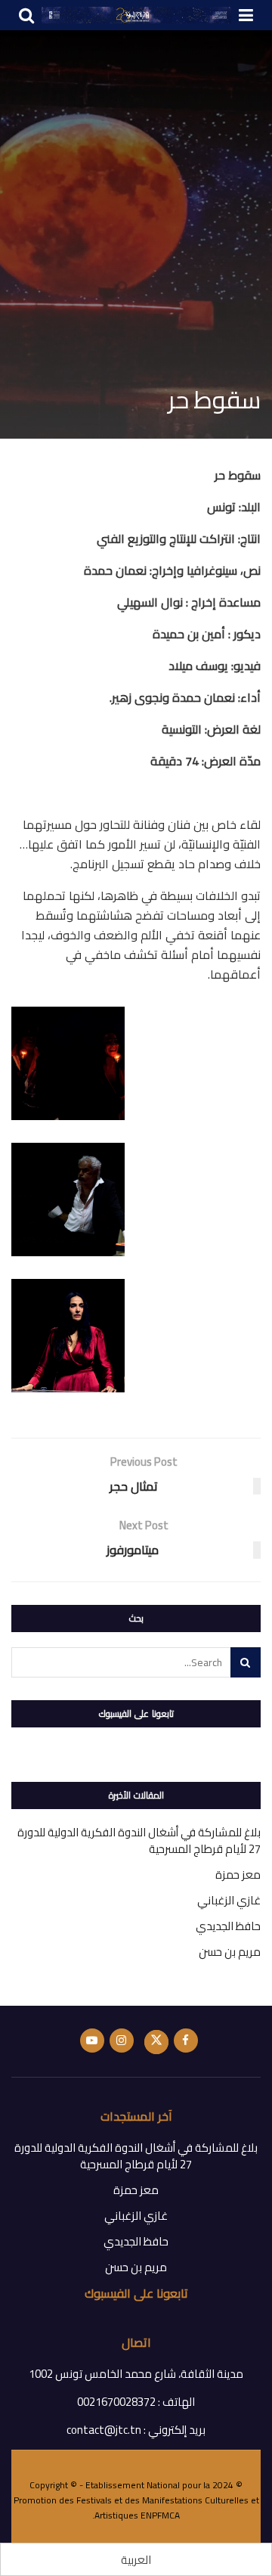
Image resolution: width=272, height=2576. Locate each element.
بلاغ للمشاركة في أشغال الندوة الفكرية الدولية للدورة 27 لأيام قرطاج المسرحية (139, 1840)
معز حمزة (238, 1875)
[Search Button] (246, 1662)
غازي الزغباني (229, 1900)
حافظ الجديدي (228, 1926)
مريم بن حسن (230, 1952)
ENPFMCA (160, 2515)
